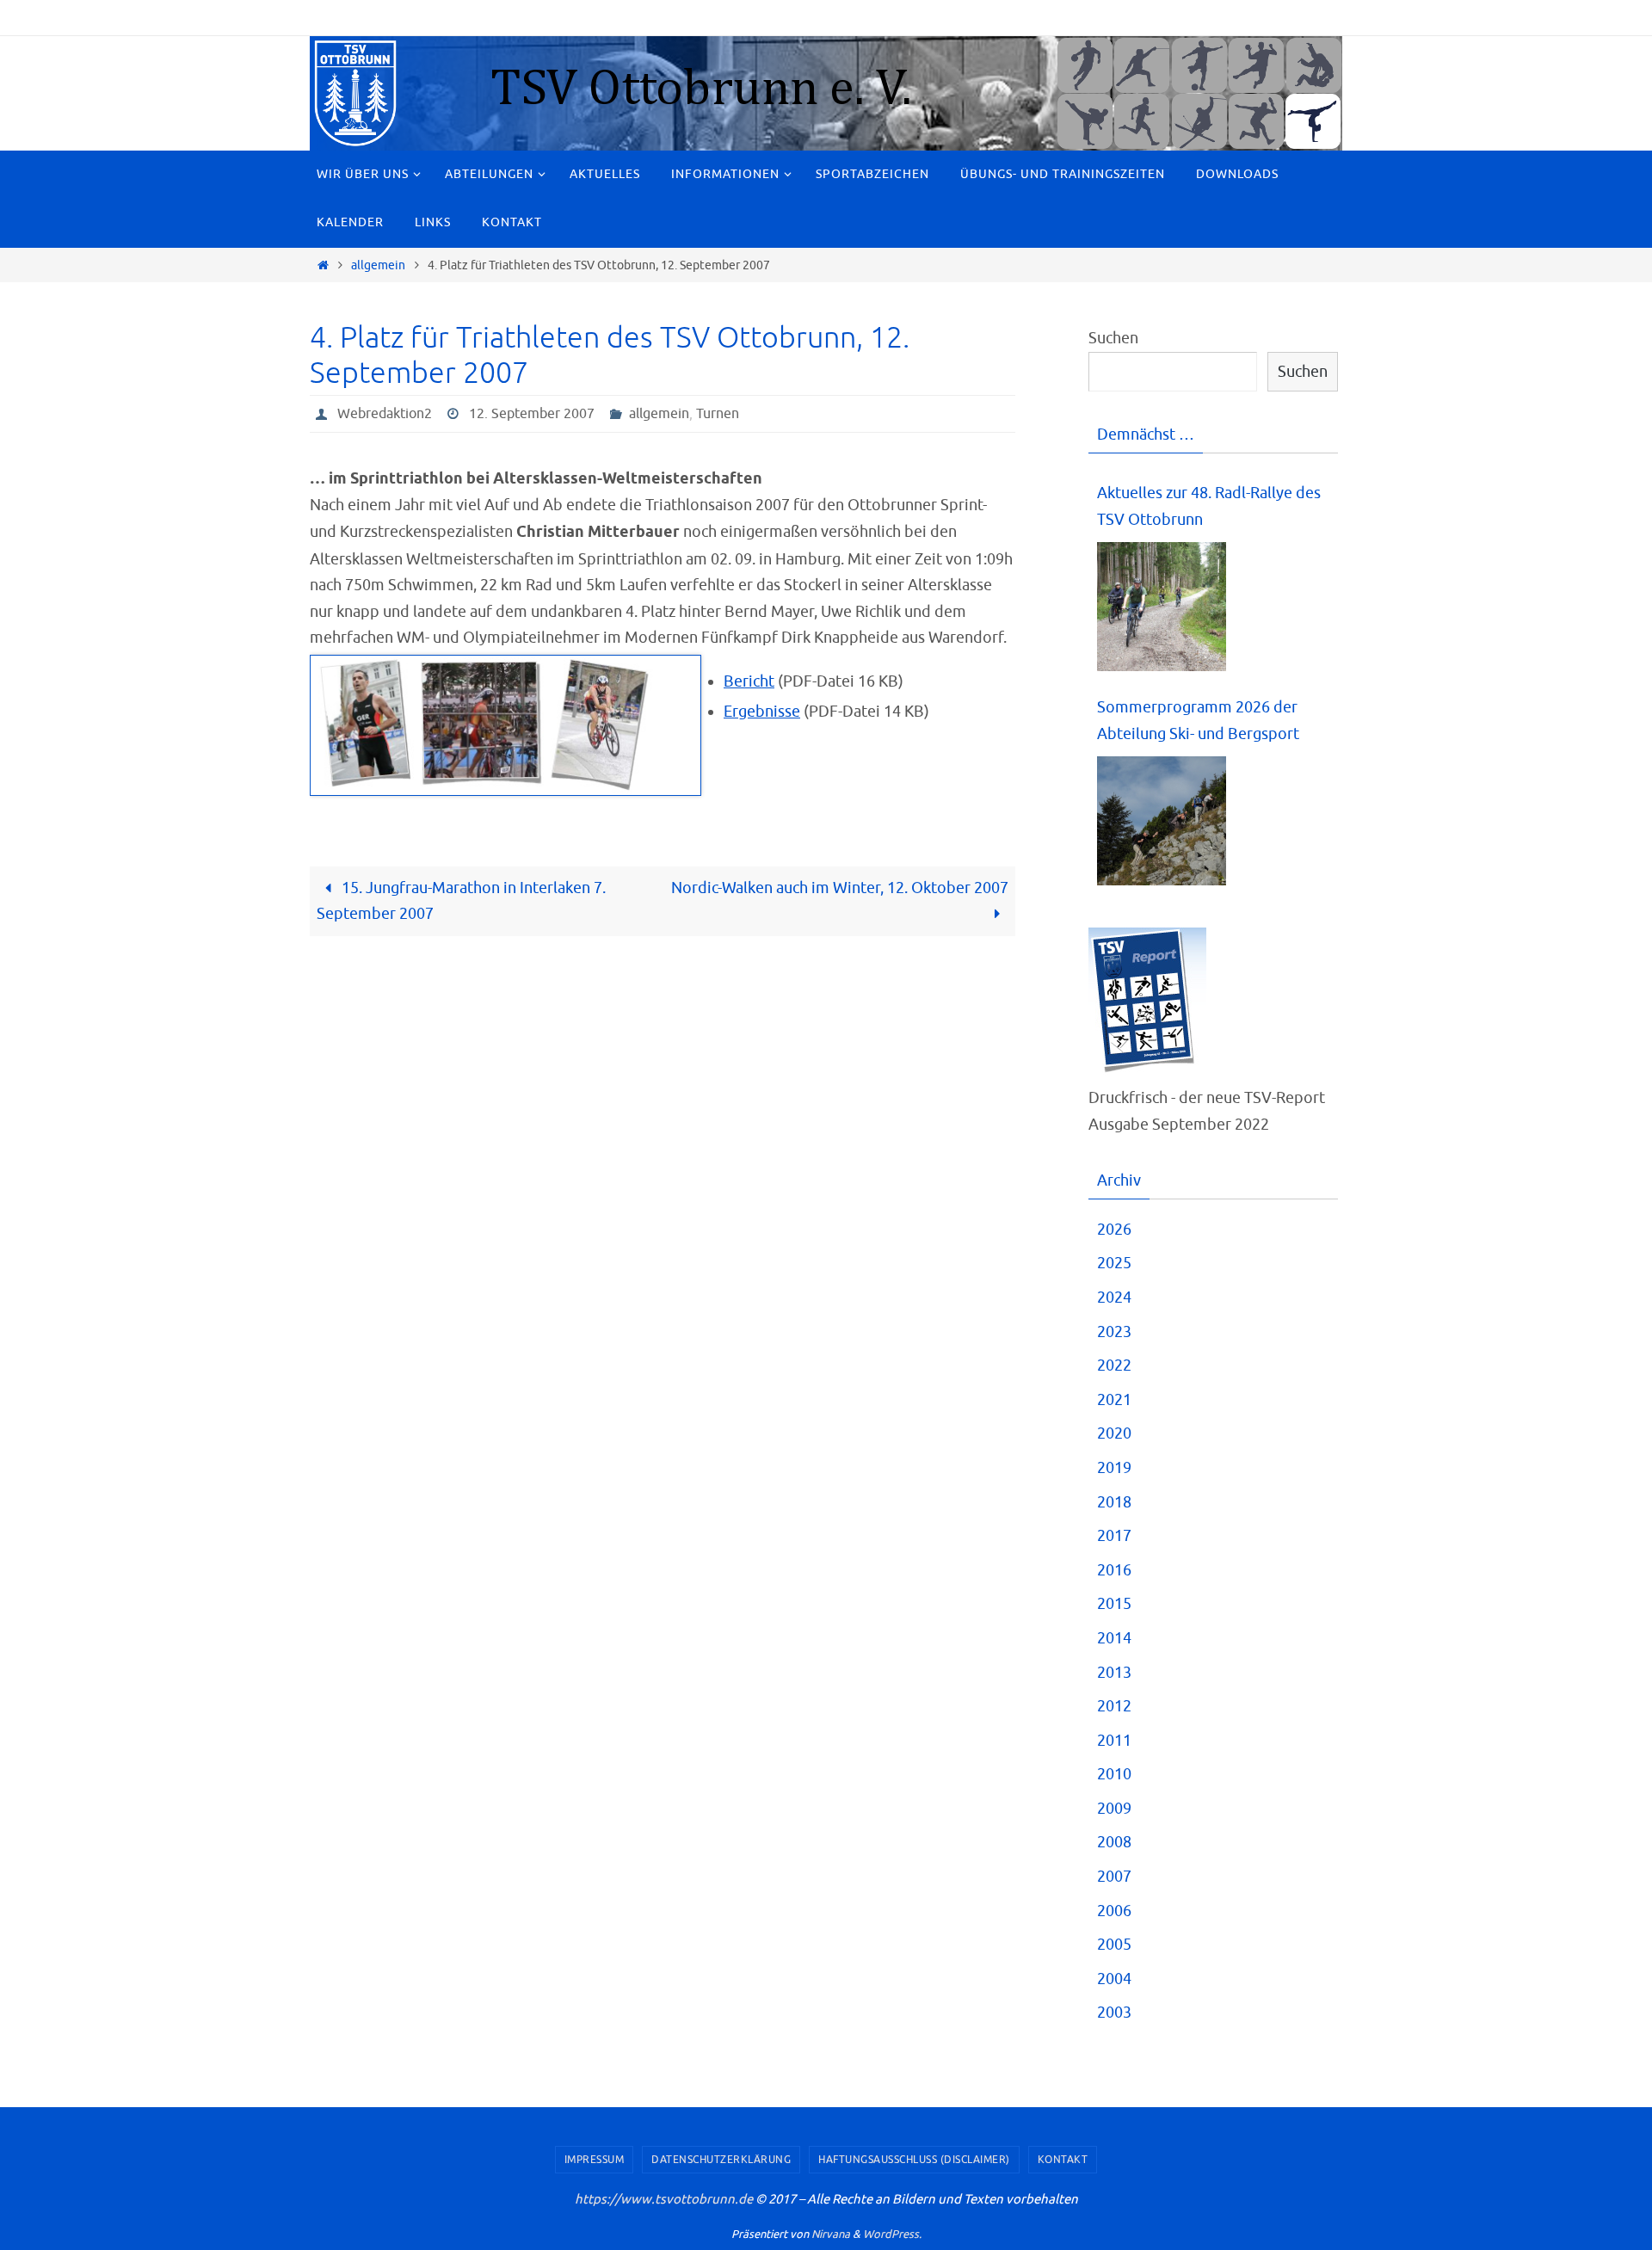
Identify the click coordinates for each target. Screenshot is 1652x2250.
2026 (1114, 1230)
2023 (1114, 1332)
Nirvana (831, 2234)
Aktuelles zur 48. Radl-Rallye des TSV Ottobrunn (1209, 506)
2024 (1114, 1298)
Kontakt (1063, 2160)
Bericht (749, 681)
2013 (1114, 1673)
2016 (1114, 1570)
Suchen (1113, 338)
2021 (1114, 1400)
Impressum (595, 2160)
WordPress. (892, 2234)
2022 (1114, 1365)
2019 (1114, 1468)
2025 (1114, 1263)
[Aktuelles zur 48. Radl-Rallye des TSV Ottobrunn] (1162, 607)
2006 (1114, 1911)
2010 (1114, 1774)
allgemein (378, 265)
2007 (1114, 1877)
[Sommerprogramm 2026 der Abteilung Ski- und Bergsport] (1162, 821)
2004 (1114, 1979)
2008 (1114, 1842)
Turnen (718, 414)
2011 (1114, 1741)
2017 (1114, 1536)
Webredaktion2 (385, 414)
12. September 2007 (532, 414)
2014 (1114, 1638)
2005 (1114, 1945)
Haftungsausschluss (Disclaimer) (914, 2160)
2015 (1114, 1604)
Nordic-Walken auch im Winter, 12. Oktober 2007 (840, 888)
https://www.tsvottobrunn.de (664, 2200)
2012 (1114, 1706)
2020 (1114, 1433)
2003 (1114, 2013)
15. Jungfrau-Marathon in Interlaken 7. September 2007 (461, 901)
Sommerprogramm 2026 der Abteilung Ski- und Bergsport (1198, 721)
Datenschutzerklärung (721, 2160)
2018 (1114, 1502)
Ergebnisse (762, 712)
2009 (1114, 1809)
